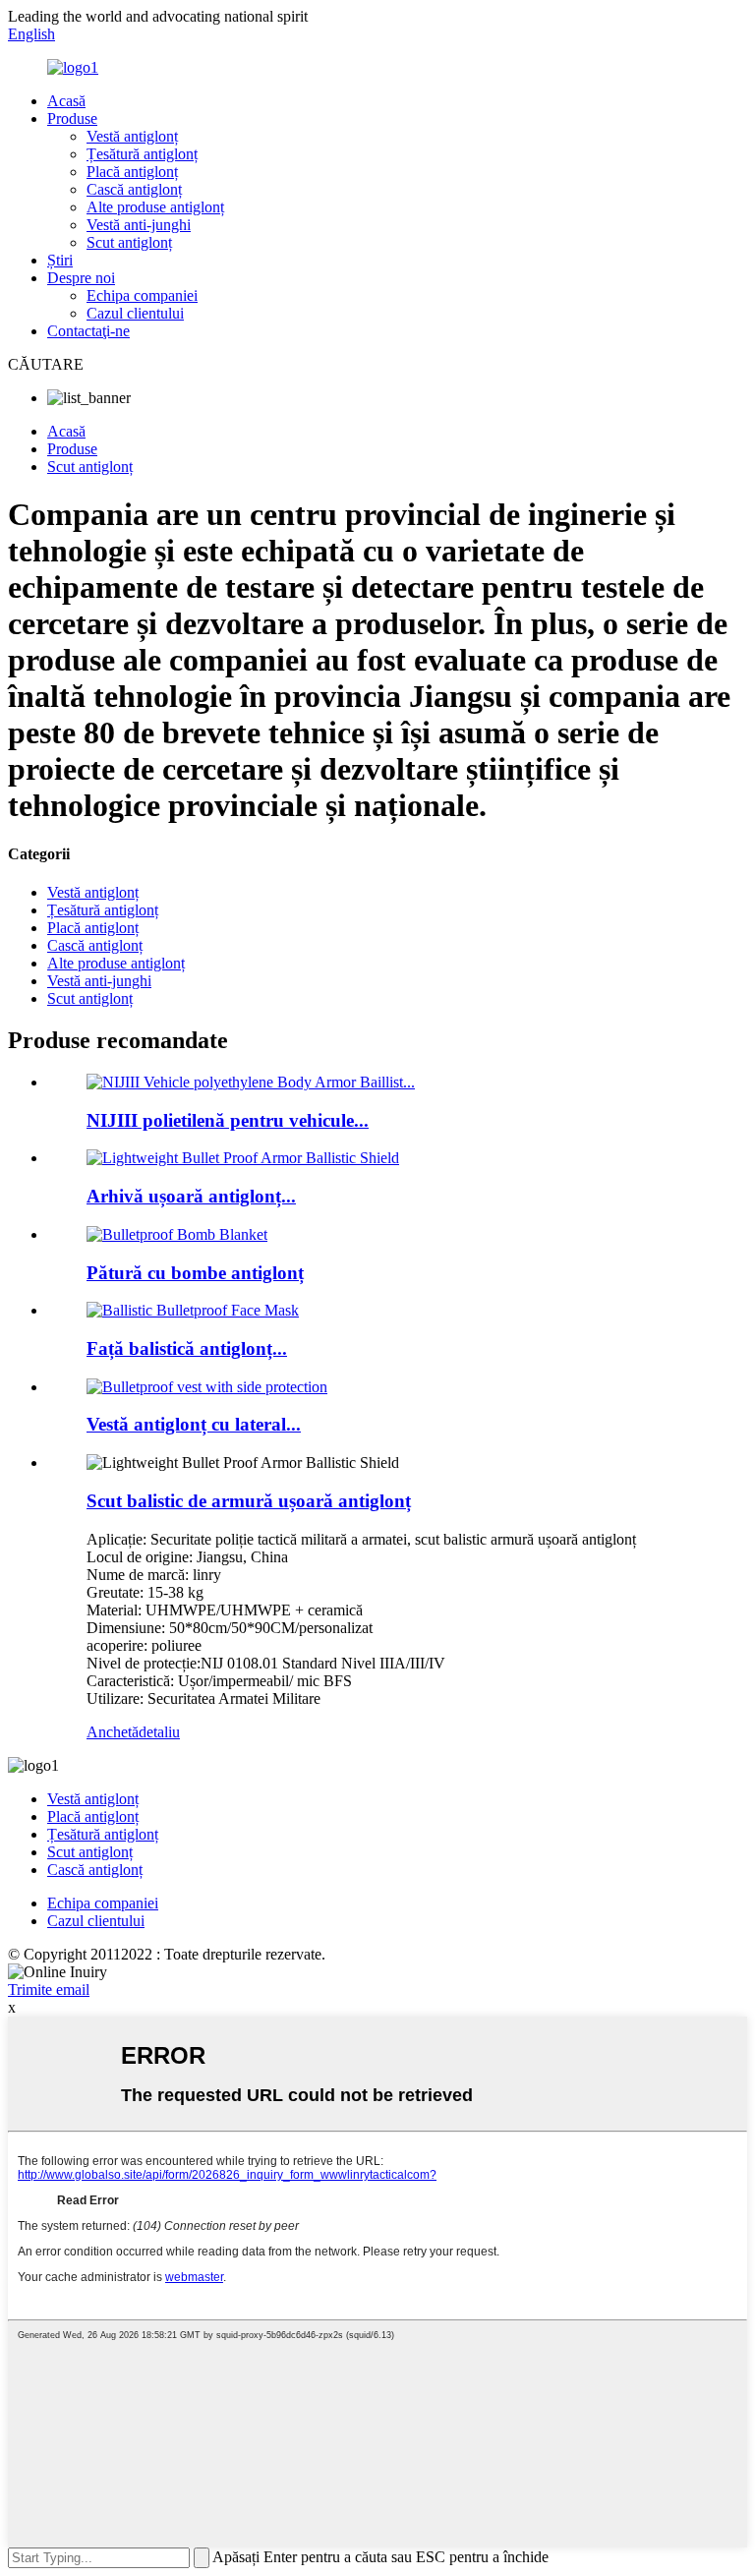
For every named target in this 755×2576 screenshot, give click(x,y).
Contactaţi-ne (88, 331)
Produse (72, 118)
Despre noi (81, 278)
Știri (60, 260)
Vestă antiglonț (132, 136)
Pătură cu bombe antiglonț (195, 1273)
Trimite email (49, 1990)
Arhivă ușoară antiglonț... (191, 1196)
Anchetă (113, 1732)
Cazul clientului (135, 313)
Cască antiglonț (134, 189)
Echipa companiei (142, 295)
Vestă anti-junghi (139, 225)
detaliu (159, 1732)
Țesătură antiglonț (142, 154)
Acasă (66, 101)
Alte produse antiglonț (155, 207)
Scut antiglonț (129, 242)
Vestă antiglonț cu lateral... (194, 1424)
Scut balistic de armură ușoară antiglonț (249, 1501)
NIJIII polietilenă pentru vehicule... (228, 1120)
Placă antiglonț (132, 172)
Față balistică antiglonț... (187, 1348)
